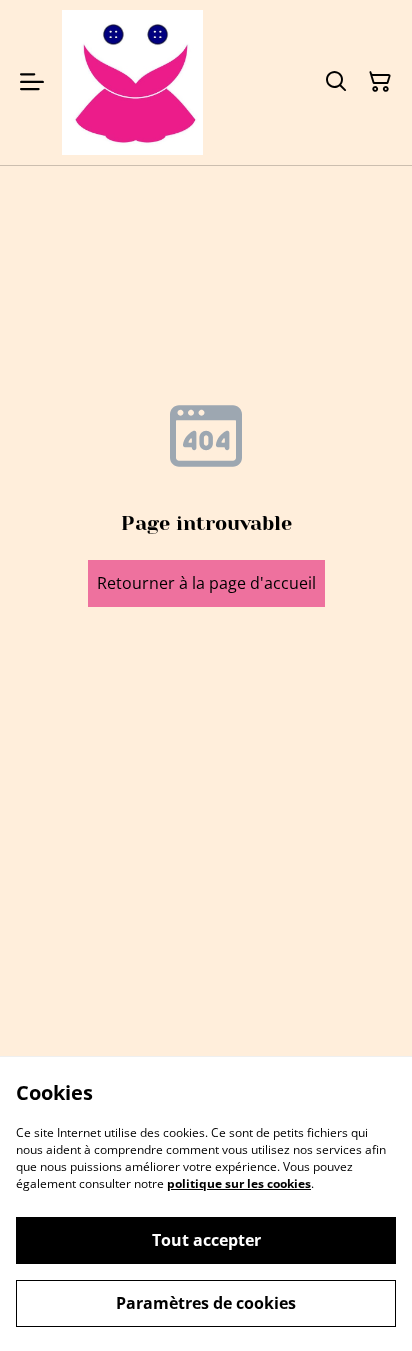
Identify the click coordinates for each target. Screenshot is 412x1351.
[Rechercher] (336, 82)
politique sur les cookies (239, 1183)
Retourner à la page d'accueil (206, 583)
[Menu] (32, 82)
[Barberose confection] (132, 82)
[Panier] (380, 82)
